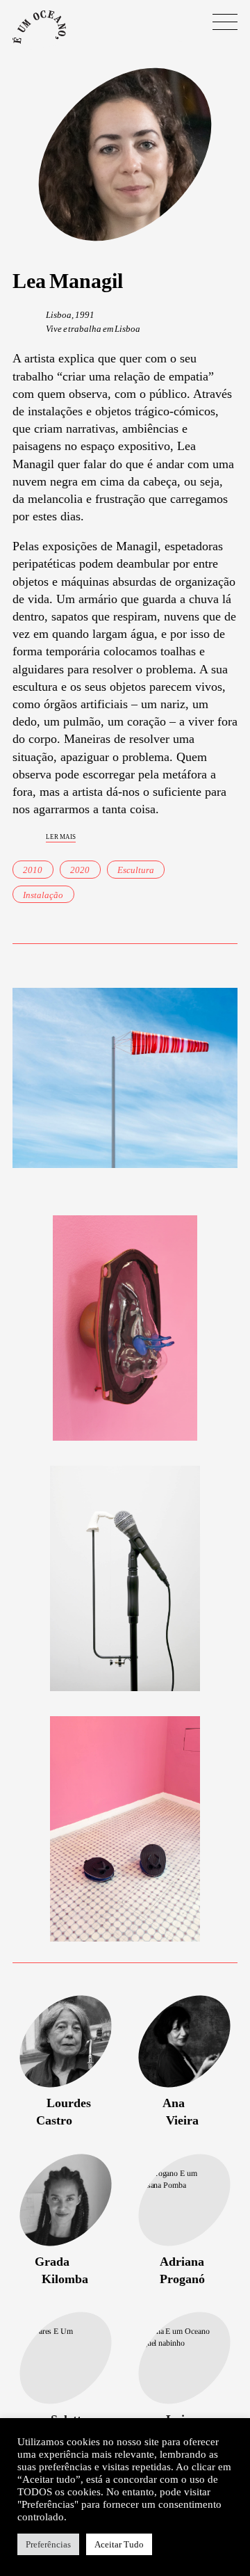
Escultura (136, 870)
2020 (80, 870)
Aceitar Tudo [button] (119, 2544)
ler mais (61, 836)
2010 (33, 870)
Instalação (43, 895)
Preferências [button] (48, 2544)
